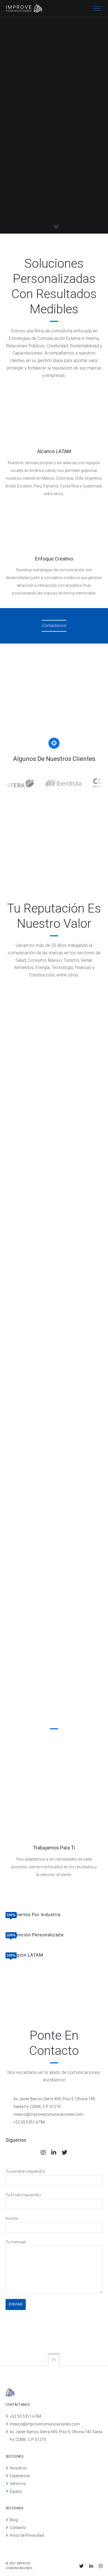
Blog (14, 2520)
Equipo (16, 2491)
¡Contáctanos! (54, 626)
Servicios (18, 2484)
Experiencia (20, 2476)
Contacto (18, 2528)
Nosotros (18, 2468)
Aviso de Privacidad (27, 2535)
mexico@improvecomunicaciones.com (45, 2424)
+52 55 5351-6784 (25, 2416)
